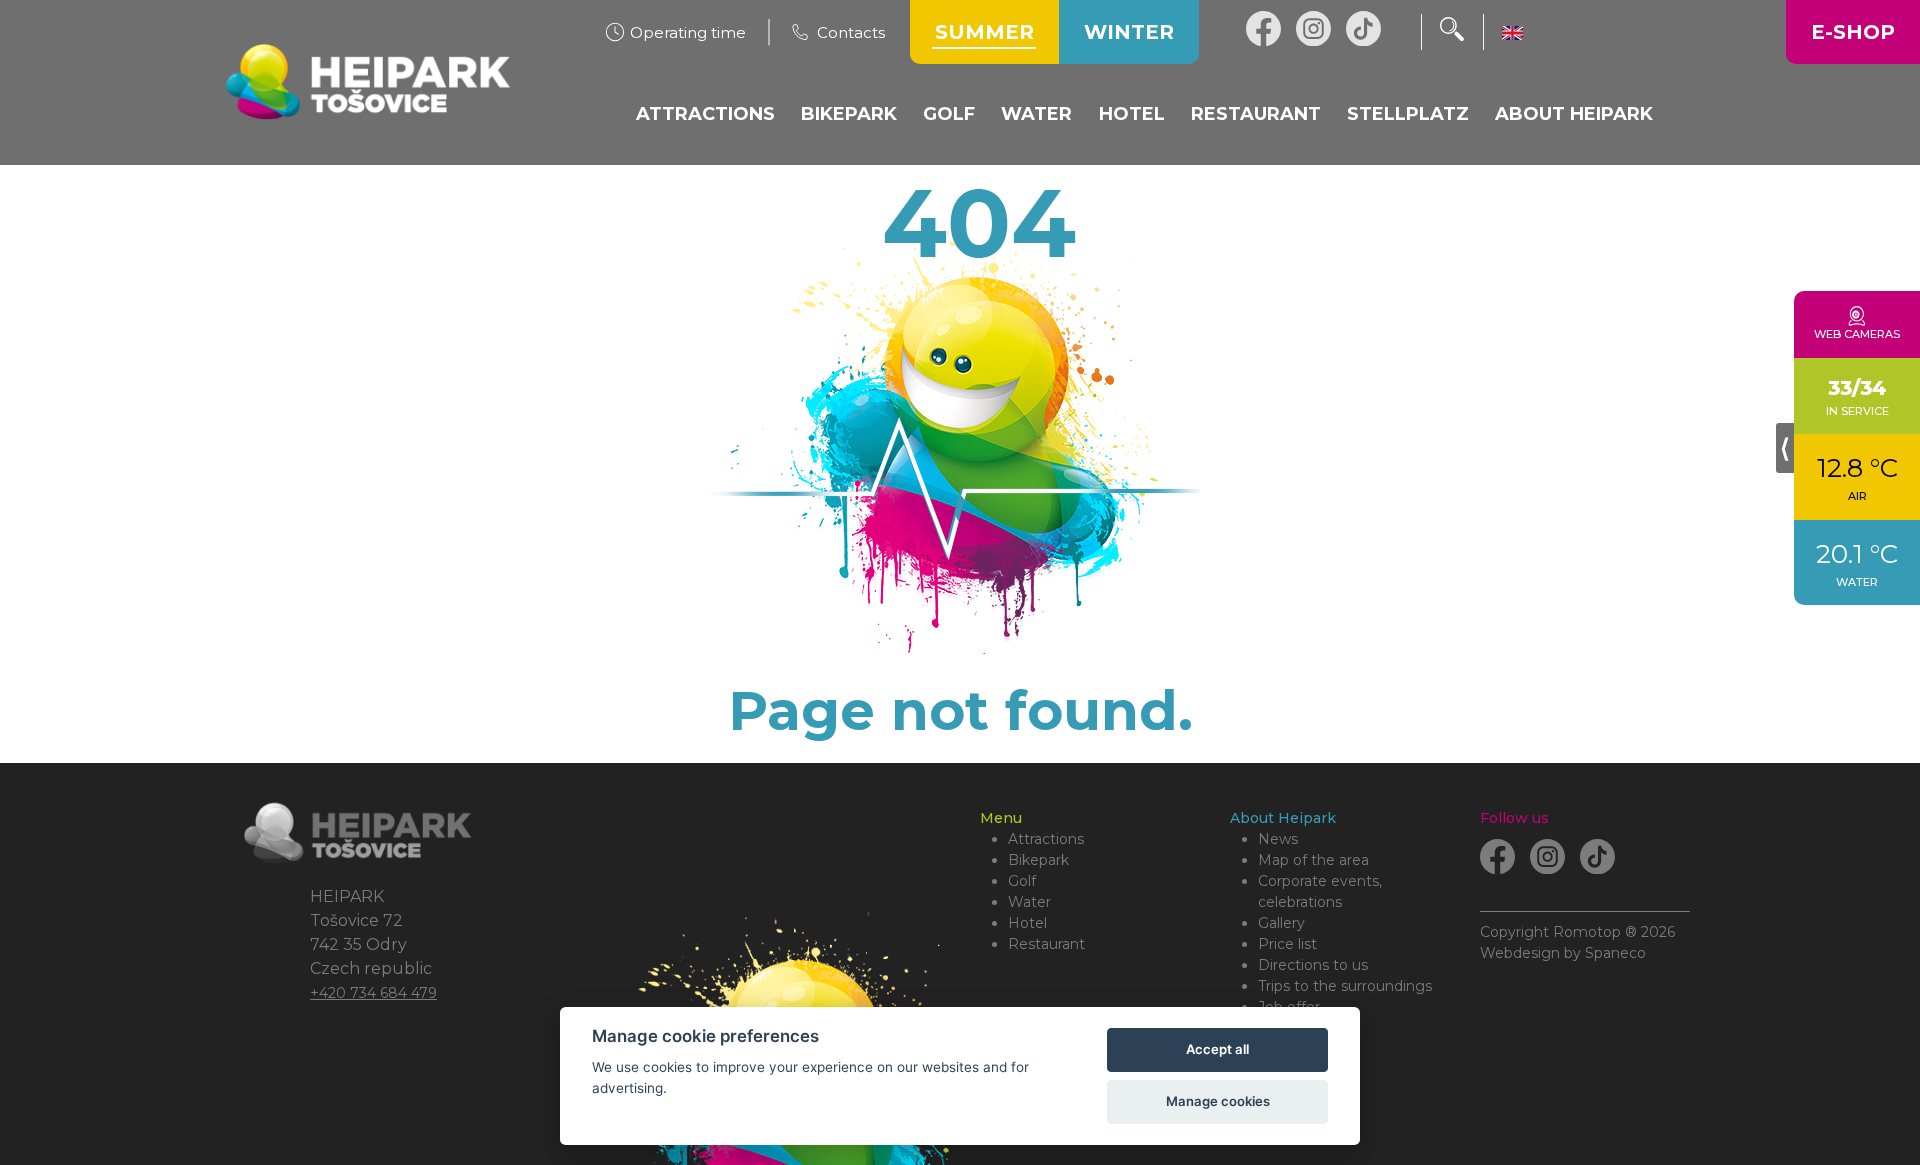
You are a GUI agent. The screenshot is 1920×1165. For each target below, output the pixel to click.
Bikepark (1038, 860)
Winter (1129, 32)
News (1278, 839)
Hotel (1027, 923)
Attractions (1046, 839)
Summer (984, 32)
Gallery (1281, 923)
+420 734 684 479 (373, 993)
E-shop (1853, 32)
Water (1029, 902)
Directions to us (1313, 965)
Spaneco (1615, 953)
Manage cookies (1218, 1101)
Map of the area (1313, 860)
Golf (1022, 881)
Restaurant (1046, 944)
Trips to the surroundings (1345, 986)
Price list (1287, 944)
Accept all (1217, 1049)
